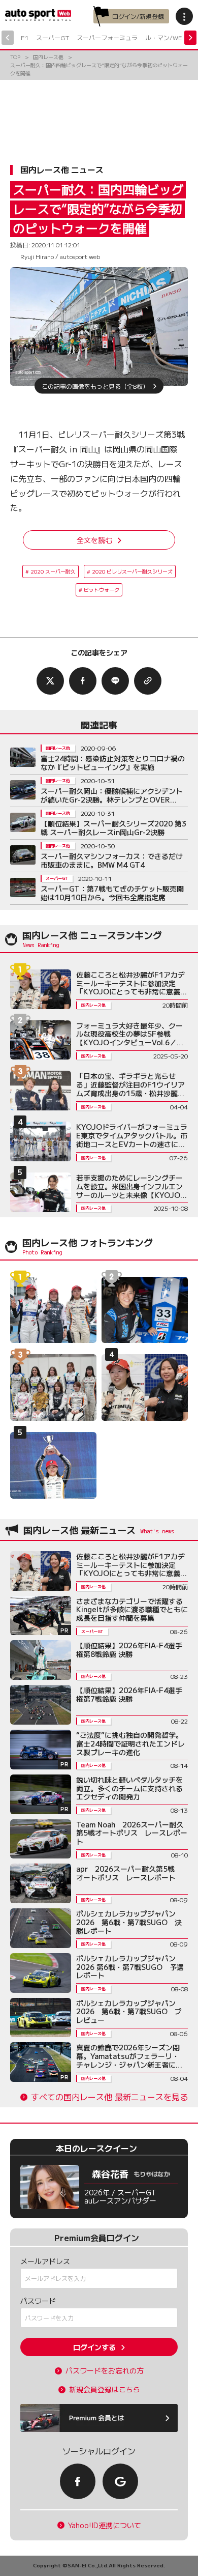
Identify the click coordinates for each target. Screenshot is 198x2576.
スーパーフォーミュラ (107, 37)
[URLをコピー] (148, 681)
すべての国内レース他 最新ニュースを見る (109, 2097)
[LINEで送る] (115, 681)
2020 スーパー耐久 (53, 571)
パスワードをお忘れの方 (105, 2371)
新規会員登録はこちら (105, 2389)
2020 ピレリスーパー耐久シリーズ (132, 571)
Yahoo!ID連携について (105, 2525)
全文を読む (94, 540)
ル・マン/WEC (166, 37)
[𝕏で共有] (50, 681)
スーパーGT (53, 37)
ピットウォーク (102, 590)
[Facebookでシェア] (83, 681)
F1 (25, 37)
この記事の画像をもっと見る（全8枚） (95, 385)
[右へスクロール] (190, 38)
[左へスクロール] (8, 38)
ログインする (94, 2347)
